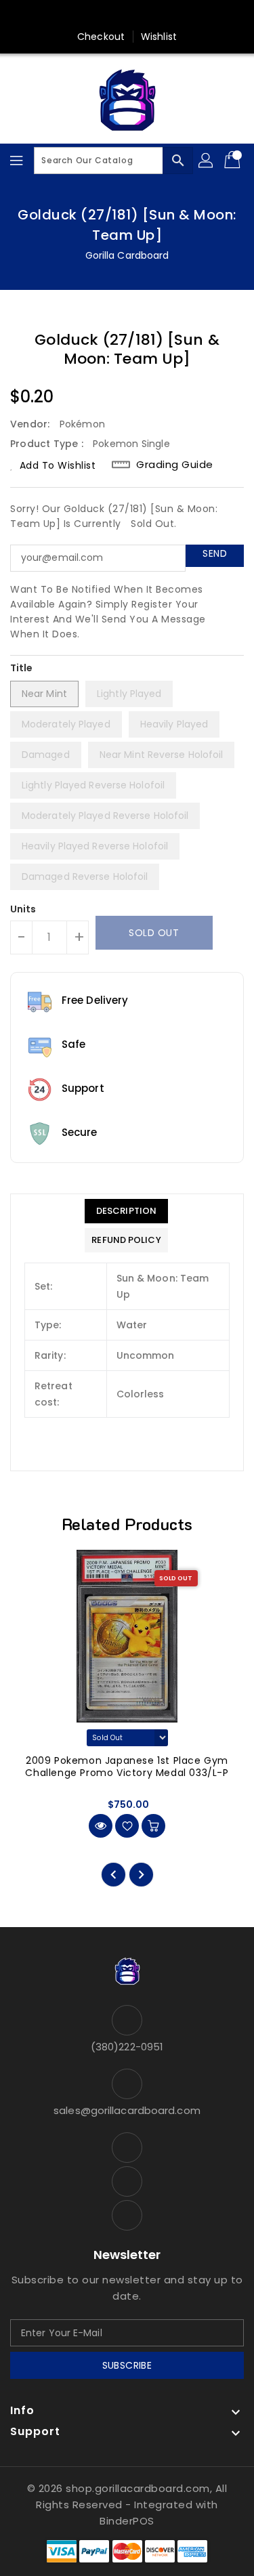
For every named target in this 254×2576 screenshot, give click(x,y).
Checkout (101, 37)
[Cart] (234, 161)
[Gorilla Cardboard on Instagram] (153, 16)
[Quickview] (101, 1826)
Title (22, 668)
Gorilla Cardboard (127, 255)
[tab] (126, 1211)
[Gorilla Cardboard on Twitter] (127, 16)
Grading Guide (175, 465)
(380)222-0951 (127, 2047)
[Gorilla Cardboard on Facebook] (101, 16)
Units (23, 909)
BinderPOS (127, 2521)
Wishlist (159, 37)
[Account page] (207, 161)
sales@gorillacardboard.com (127, 2110)
